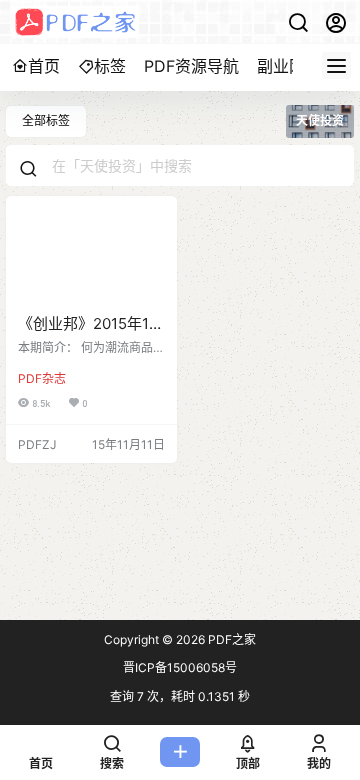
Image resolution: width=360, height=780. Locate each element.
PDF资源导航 (191, 66)
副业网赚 (289, 66)
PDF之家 (230, 639)
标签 (110, 66)
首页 (44, 66)
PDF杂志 (42, 378)
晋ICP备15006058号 (180, 667)
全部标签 (46, 120)
